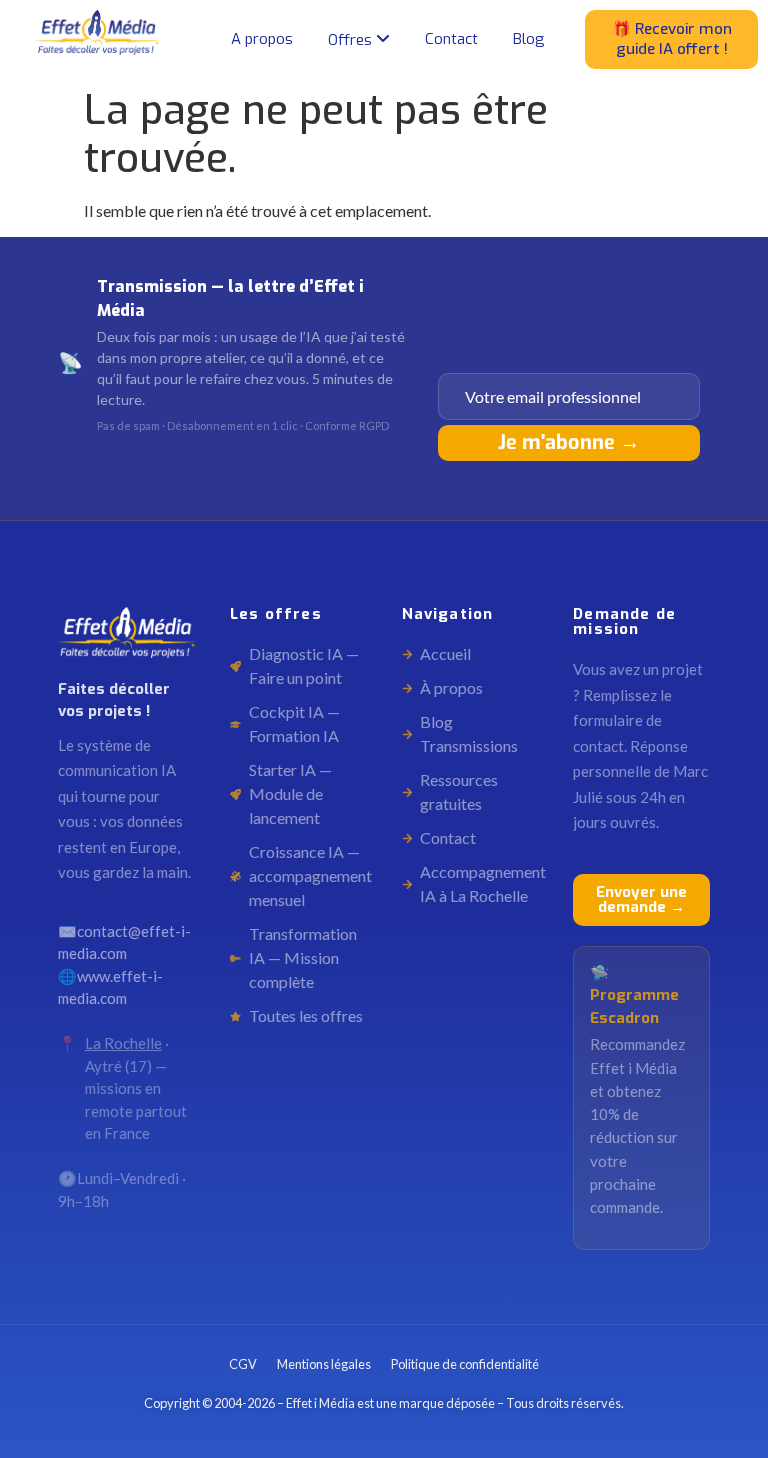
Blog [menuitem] (529, 39)
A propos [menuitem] (262, 39)
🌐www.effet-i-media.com (110, 987)
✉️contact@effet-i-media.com (124, 942)
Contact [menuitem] (451, 39)
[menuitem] (359, 40)
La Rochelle (123, 1043)
